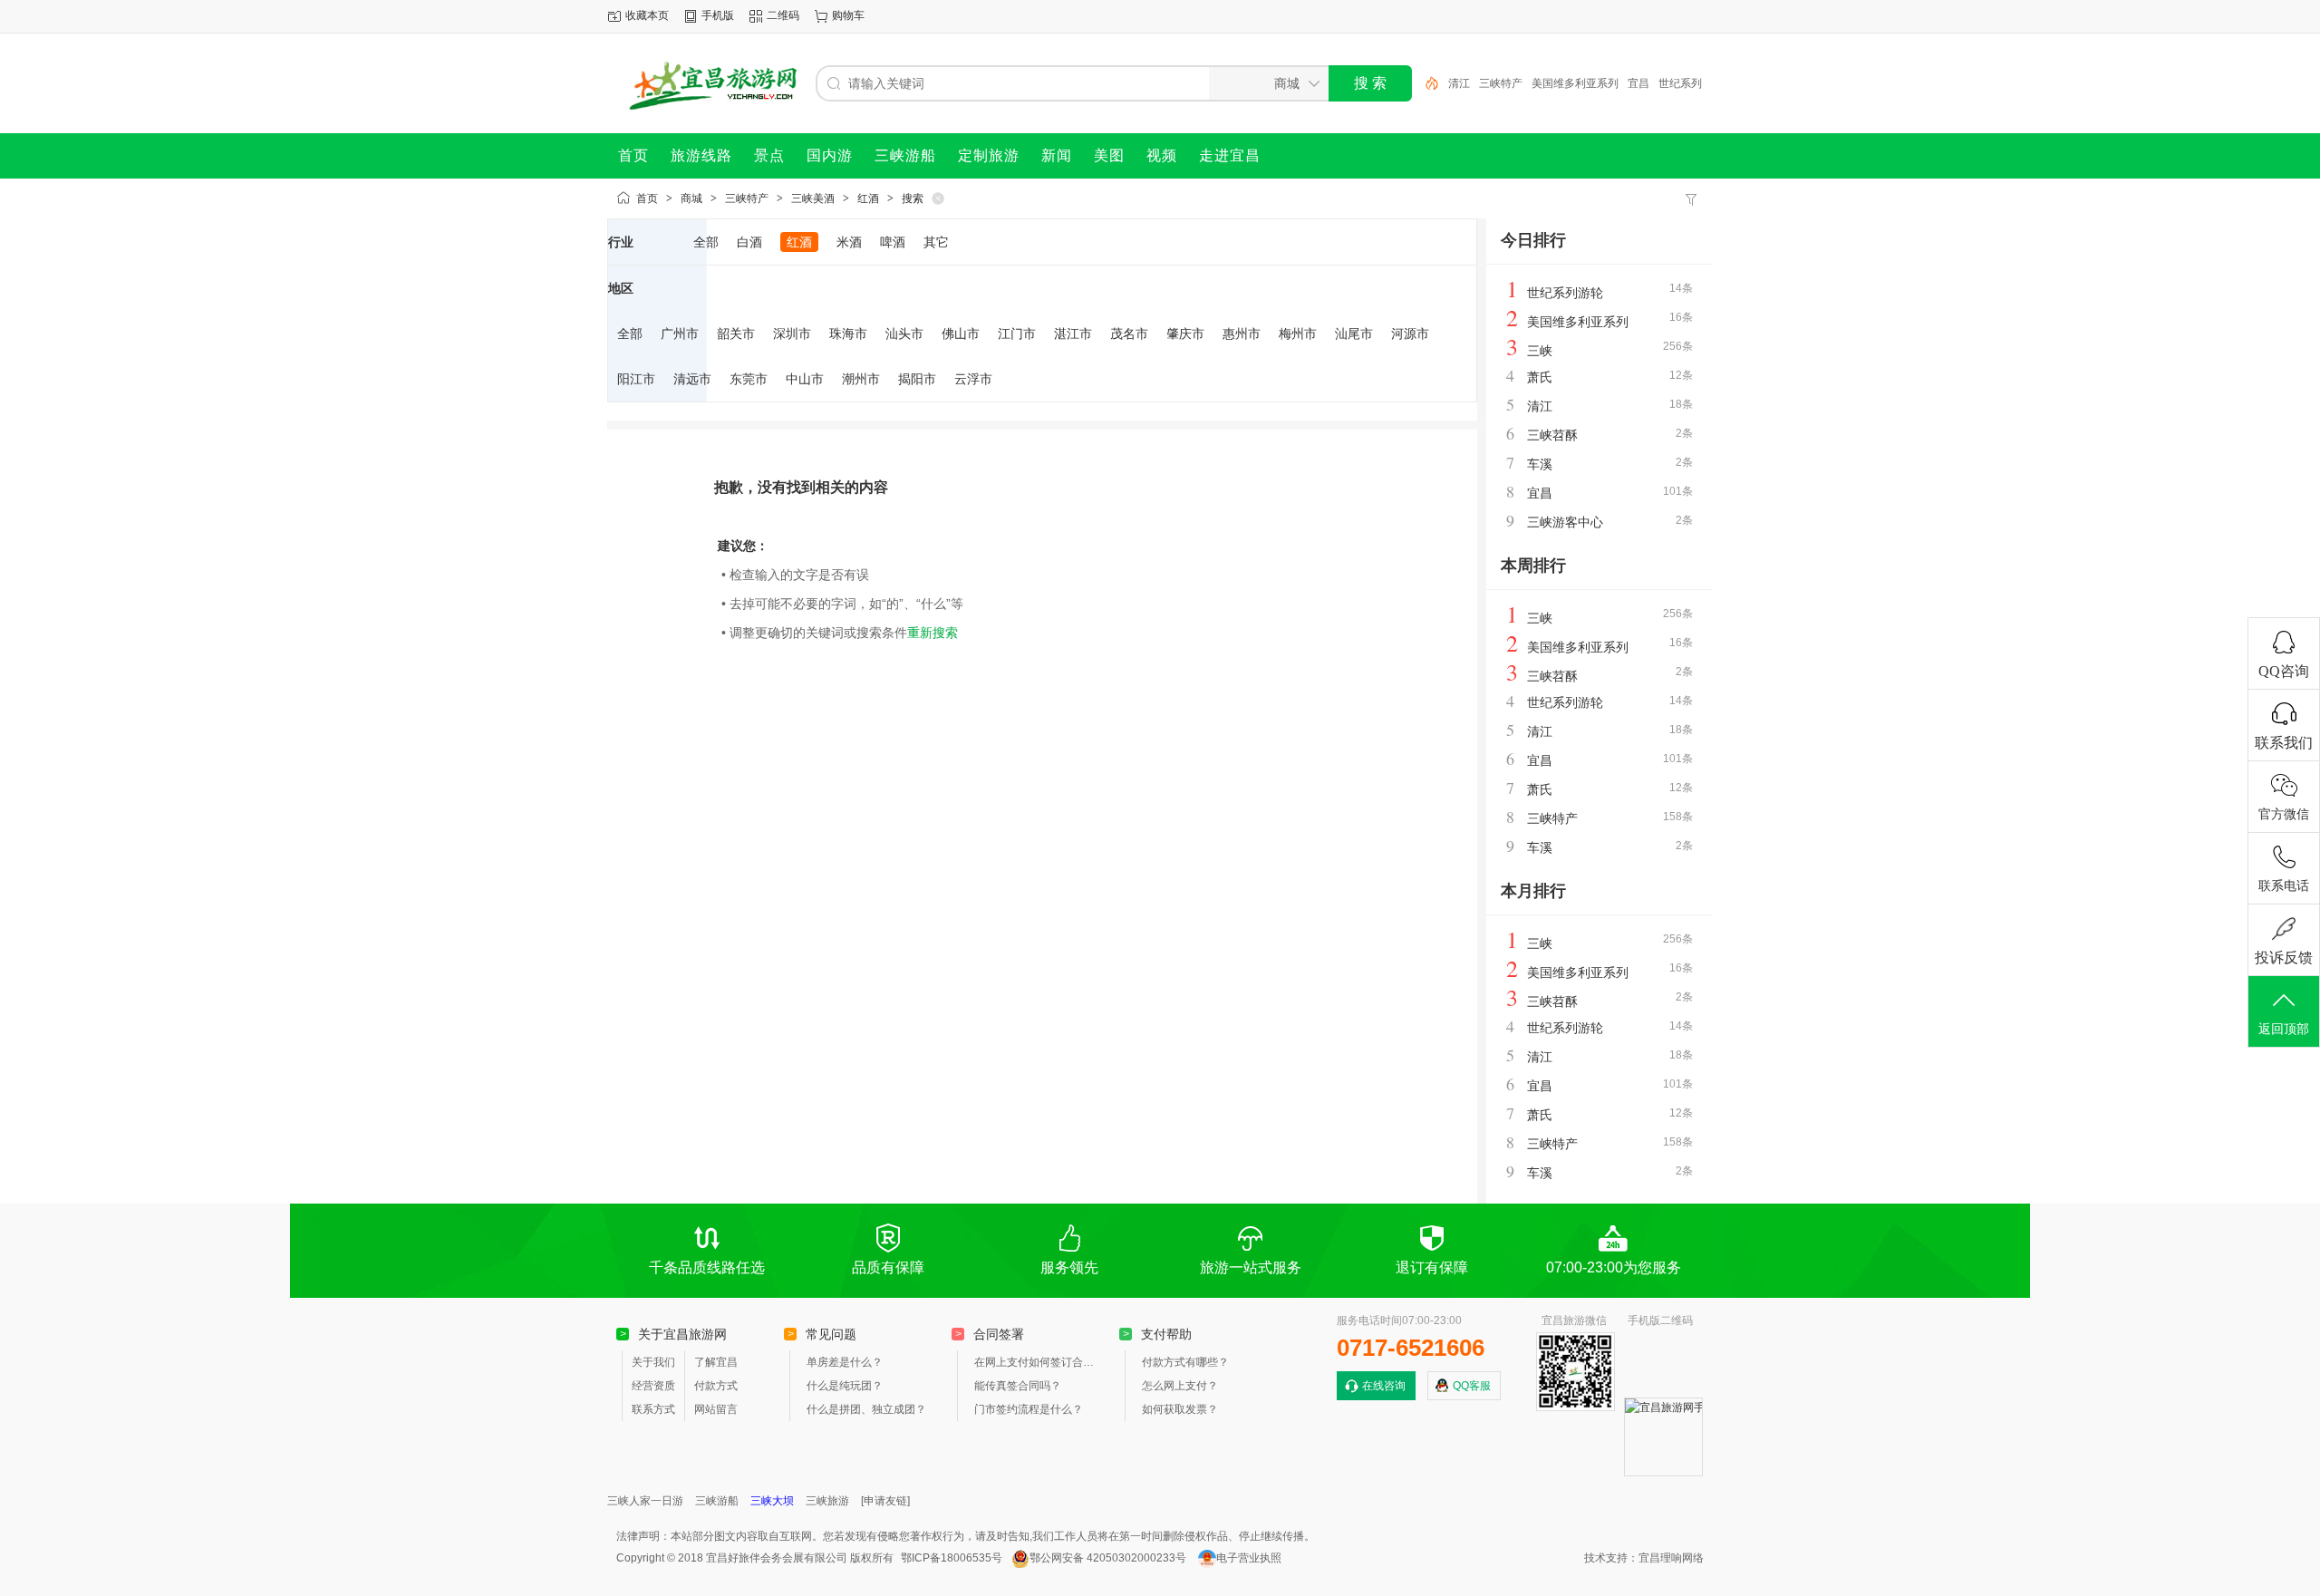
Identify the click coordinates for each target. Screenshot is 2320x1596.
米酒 (849, 242)
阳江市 (636, 379)
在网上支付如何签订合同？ (1038, 1362)
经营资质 (653, 1386)
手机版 (718, 15)
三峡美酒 (813, 198)
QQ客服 (1472, 1386)
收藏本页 (647, 15)
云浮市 (973, 379)
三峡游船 (717, 1501)
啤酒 (893, 242)
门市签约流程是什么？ (1029, 1409)
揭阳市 (917, 379)
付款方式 (716, 1386)
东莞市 (749, 379)
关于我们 (653, 1362)
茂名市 (1129, 334)
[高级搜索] (1426, 83)
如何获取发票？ (1180, 1409)
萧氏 (1540, 377)
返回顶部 (2284, 1029)
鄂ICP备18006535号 (952, 1558)
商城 (691, 198)
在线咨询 (1384, 1386)
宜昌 (1638, 83)
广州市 (680, 334)
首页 (647, 198)
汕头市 (904, 334)
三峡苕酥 (1552, 435)
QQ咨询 (2284, 671)
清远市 (692, 379)
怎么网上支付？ (1180, 1386)
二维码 (783, 15)
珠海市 (848, 334)
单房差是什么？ (845, 1362)
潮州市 (861, 379)
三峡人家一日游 (645, 1501)
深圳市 (792, 334)
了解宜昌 (716, 1362)
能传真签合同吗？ (1018, 1386)
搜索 (913, 198)
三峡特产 (1501, 83)
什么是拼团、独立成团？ (866, 1409)
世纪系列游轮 (1565, 293)
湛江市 (1073, 334)
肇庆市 (1185, 334)
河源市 (1410, 334)
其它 (936, 242)
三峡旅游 (827, 1501)
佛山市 (961, 334)
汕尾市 (1354, 334)
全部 (706, 242)
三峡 (1540, 351)
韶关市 (736, 334)
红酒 (868, 198)
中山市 (805, 379)
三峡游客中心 (1565, 522)
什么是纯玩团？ (845, 1386)
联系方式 (653, 1409)
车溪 (1540, 464)
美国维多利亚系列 (1575, 83)
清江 (1459, 83)
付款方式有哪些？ (1185, 1362)
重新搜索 (933, 633)
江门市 (1017, 334)
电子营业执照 (1249, 1558)
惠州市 (1242, 334)
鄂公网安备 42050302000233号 (1108, 1558)
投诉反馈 (2284, 958)
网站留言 (716, 1409)
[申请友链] (885, 1501)
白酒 (749, 242)
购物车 (848, 15)
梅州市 (1298, 334)
